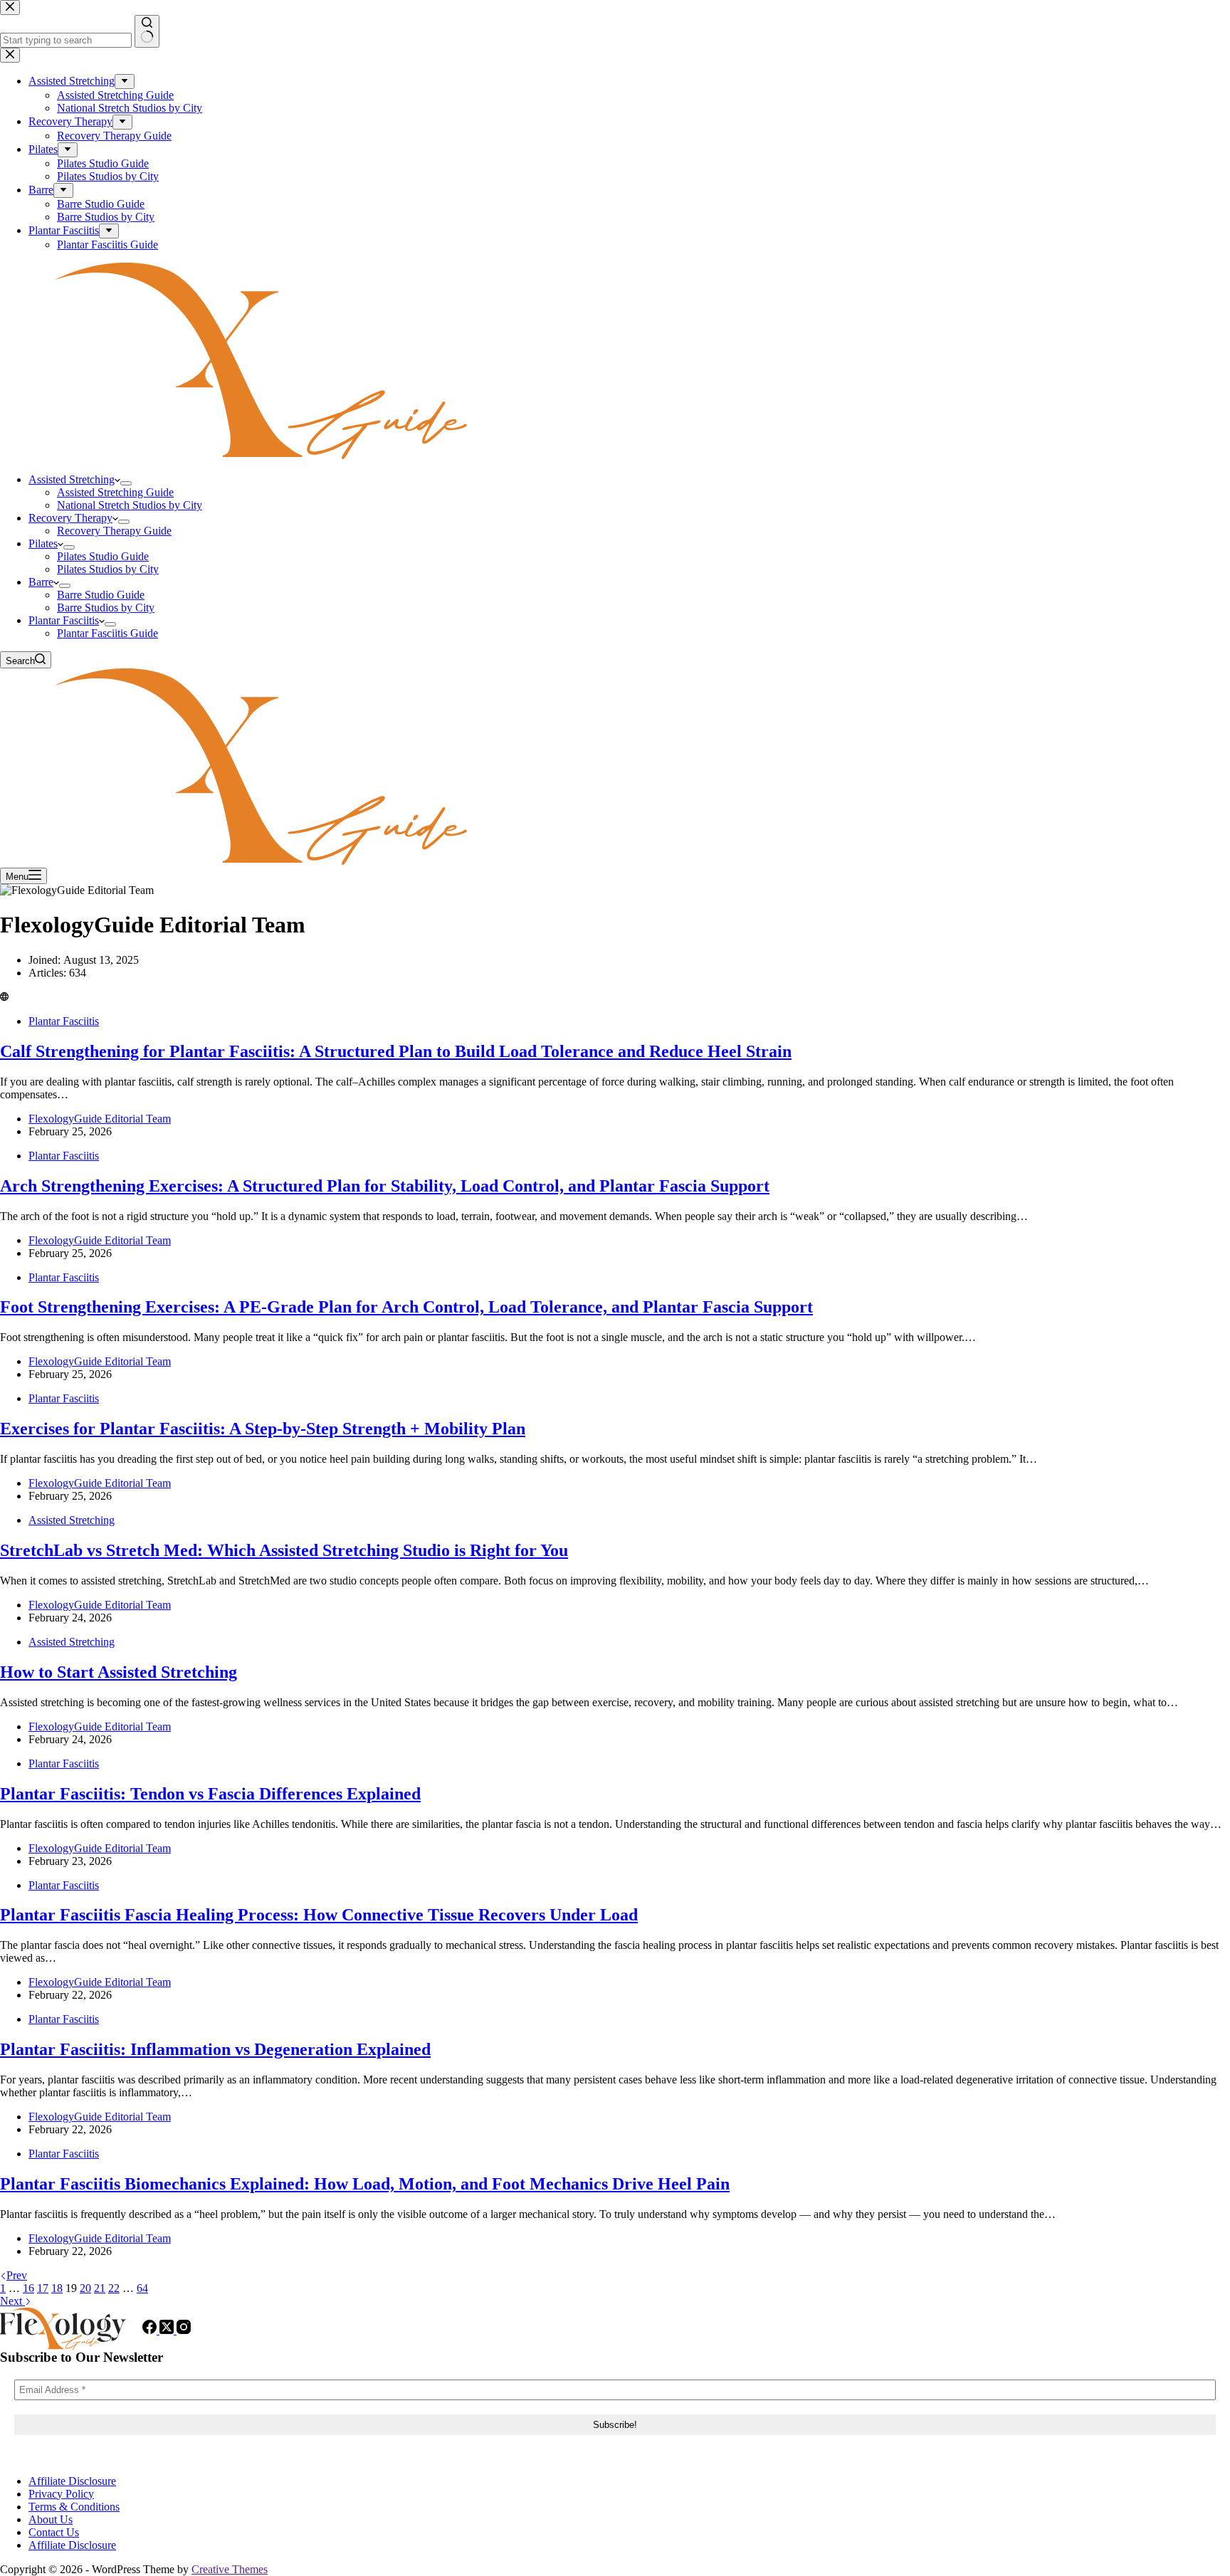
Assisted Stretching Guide (115, 492)
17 (43, 2288)
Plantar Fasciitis (64, 620)
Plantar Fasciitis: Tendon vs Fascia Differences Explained (210, 1794)
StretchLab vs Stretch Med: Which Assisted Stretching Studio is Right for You (284, 1550)
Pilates (43, 543)
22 (114, 2288)
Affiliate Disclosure (72, 2481)
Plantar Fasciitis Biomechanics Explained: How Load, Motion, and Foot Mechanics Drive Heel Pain (365, 2184)
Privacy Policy (61, 2494)
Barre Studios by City (106, 608)
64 (142, 2288)
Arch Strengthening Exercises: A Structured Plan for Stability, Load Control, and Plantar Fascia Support (385, 1186)
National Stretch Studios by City (130, 505)
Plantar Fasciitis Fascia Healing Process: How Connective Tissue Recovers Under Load (319, 1915)
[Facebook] (151, 2330)
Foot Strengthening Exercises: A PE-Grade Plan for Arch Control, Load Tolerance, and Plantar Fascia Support (406, 1307)
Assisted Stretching (72, 479)
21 (100, 2288)
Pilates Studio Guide (103, 556)
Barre (41, 582)
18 (57, 2288)
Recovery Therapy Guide (114, 531)
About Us (51, 2519)
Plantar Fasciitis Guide (107, 633)
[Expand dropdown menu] (126, 483)
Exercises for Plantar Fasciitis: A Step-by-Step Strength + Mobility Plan (263, 1429)
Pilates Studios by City (108, 569)
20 (85, 2288)
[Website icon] (4, 997)
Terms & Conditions (74, 2507)
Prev (17, 2275)
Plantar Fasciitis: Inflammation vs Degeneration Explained (215, 2049)
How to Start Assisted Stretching (119, 1672)
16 (28, 2288)
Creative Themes (230, 2569)
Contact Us (54, 2532)
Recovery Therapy (70, 518)
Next (12, 2301)
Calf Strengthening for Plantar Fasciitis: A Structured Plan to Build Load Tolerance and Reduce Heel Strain (396, 1051)
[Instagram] (184, 2330)
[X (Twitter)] (168, 2330)
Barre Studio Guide (101, 595)
